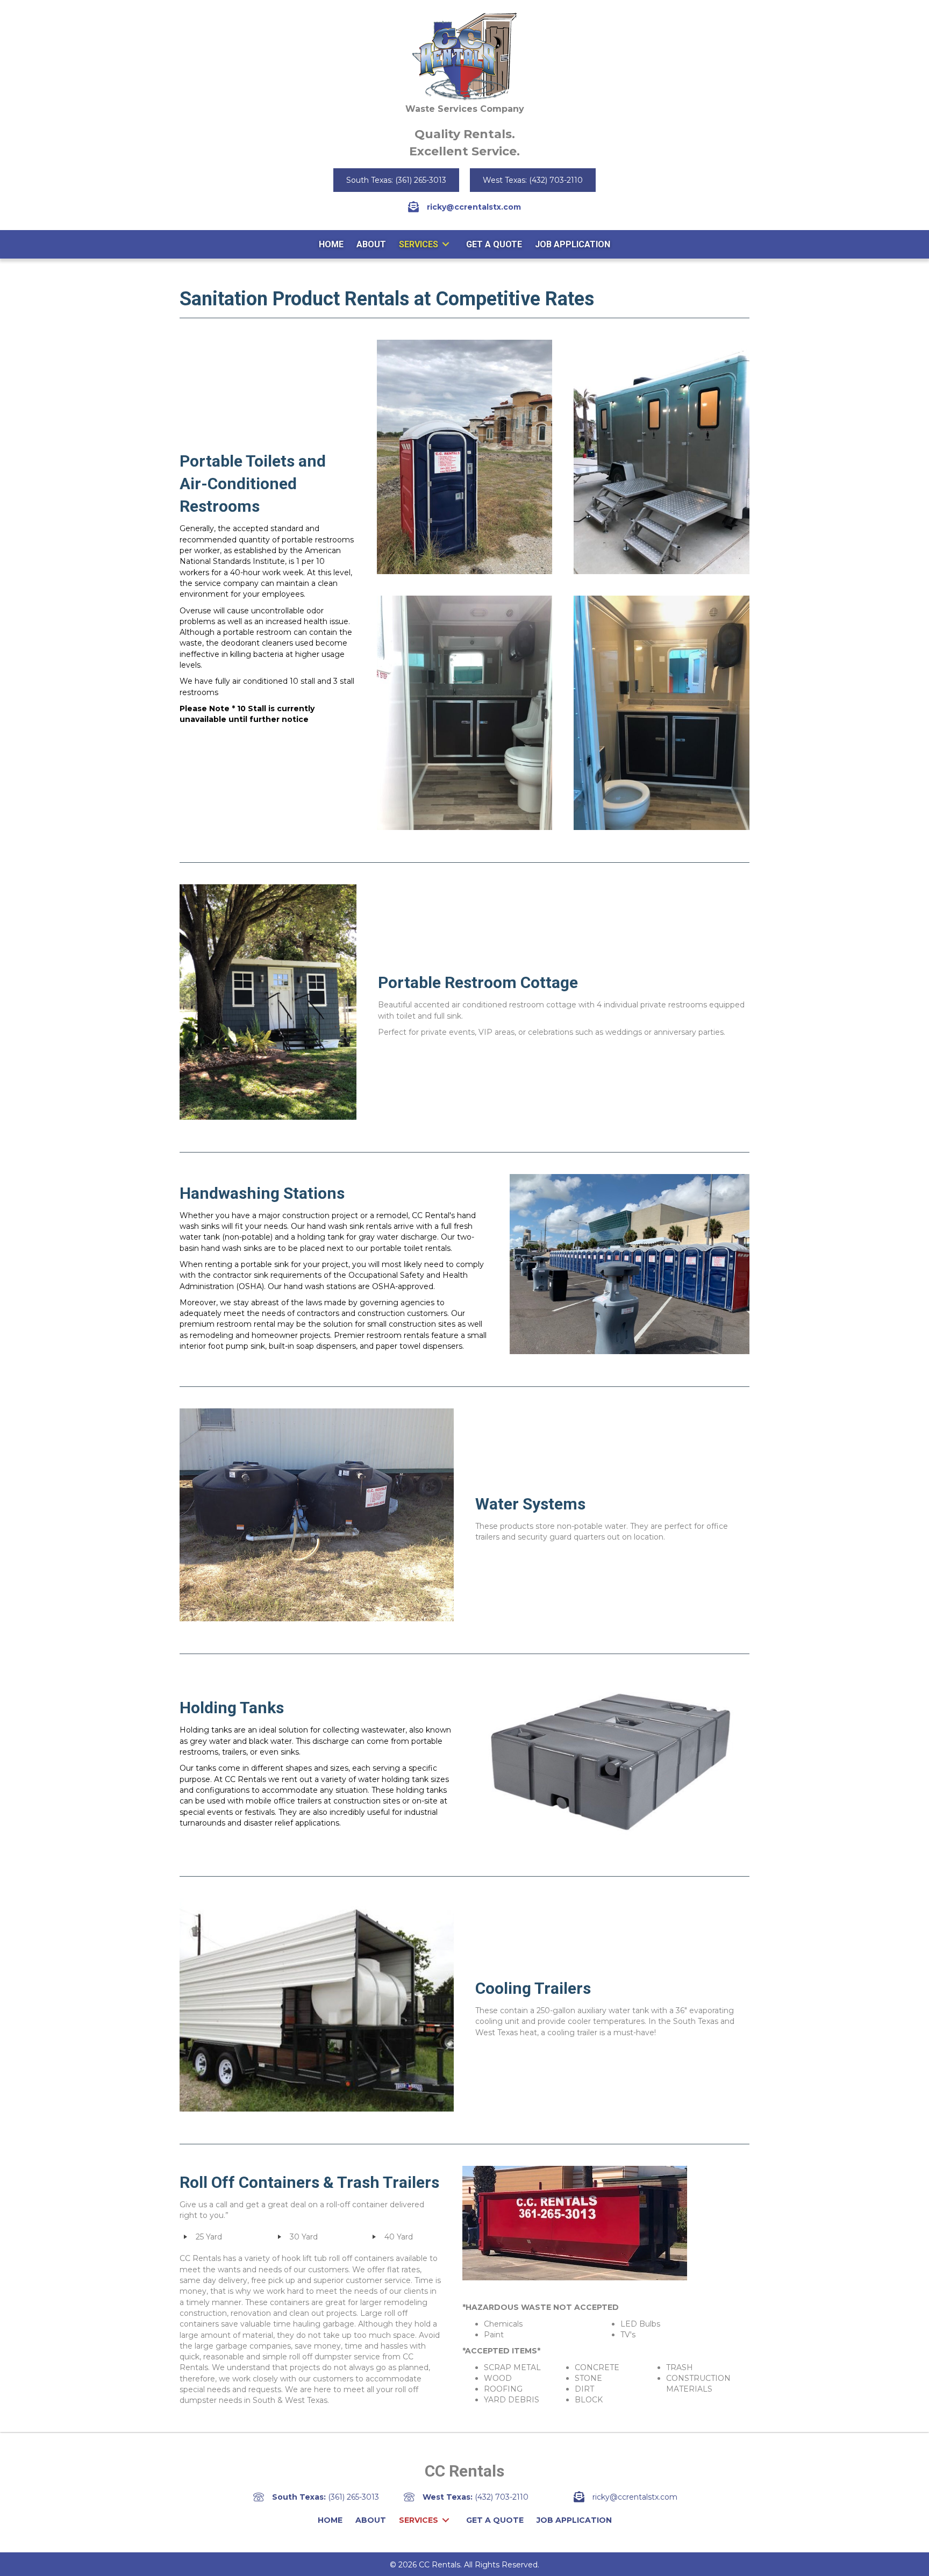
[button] (396, 180)
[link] (331, 244)
